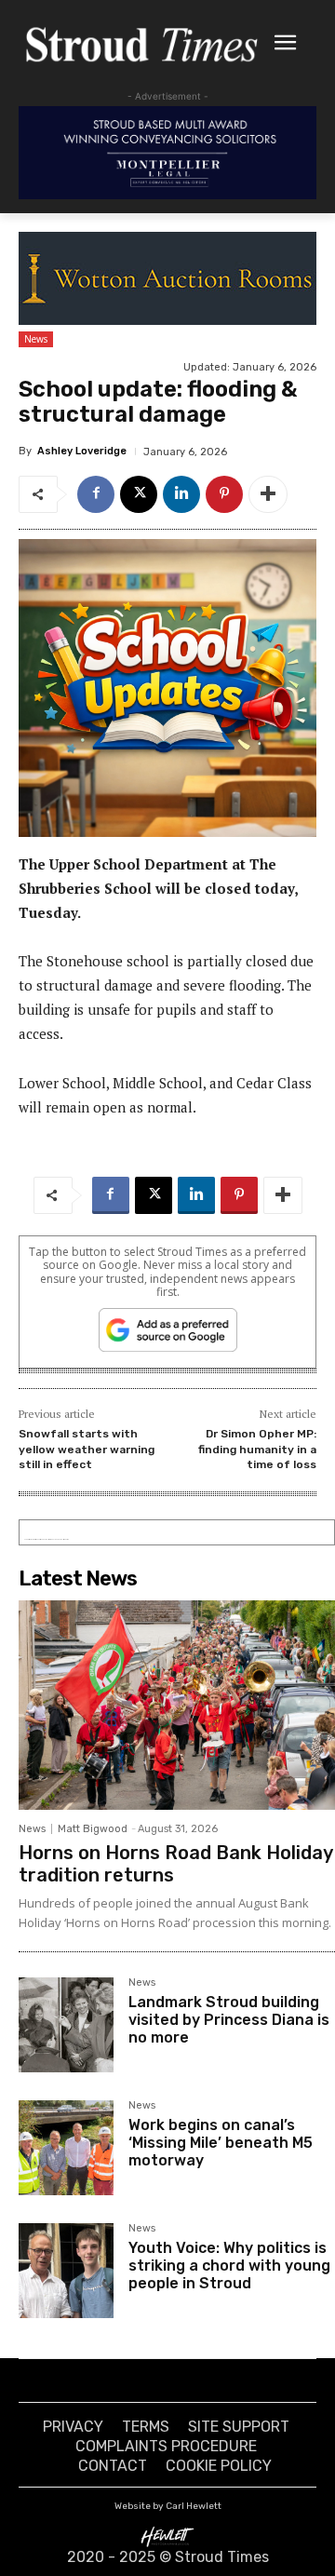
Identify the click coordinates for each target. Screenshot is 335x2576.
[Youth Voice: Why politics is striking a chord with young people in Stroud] (66, 2271)
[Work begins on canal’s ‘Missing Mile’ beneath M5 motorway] (66, 2148)
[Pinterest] (224, 494)
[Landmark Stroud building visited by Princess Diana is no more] (66, 2025)
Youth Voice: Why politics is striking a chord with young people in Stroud (229, 2266)
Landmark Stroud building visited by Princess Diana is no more (229, 2020)
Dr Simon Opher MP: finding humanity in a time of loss (257, 1449)
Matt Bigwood (93, 1829)
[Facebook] (96, 494)
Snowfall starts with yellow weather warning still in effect (87, 1449)
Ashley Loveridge (82, 451)
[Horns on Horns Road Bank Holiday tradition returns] (177, 1705)
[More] (268, 494)
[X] (139, 494)
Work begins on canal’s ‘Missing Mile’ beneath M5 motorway (221, 2143)
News (36, 339)
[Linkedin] (181, 494)
